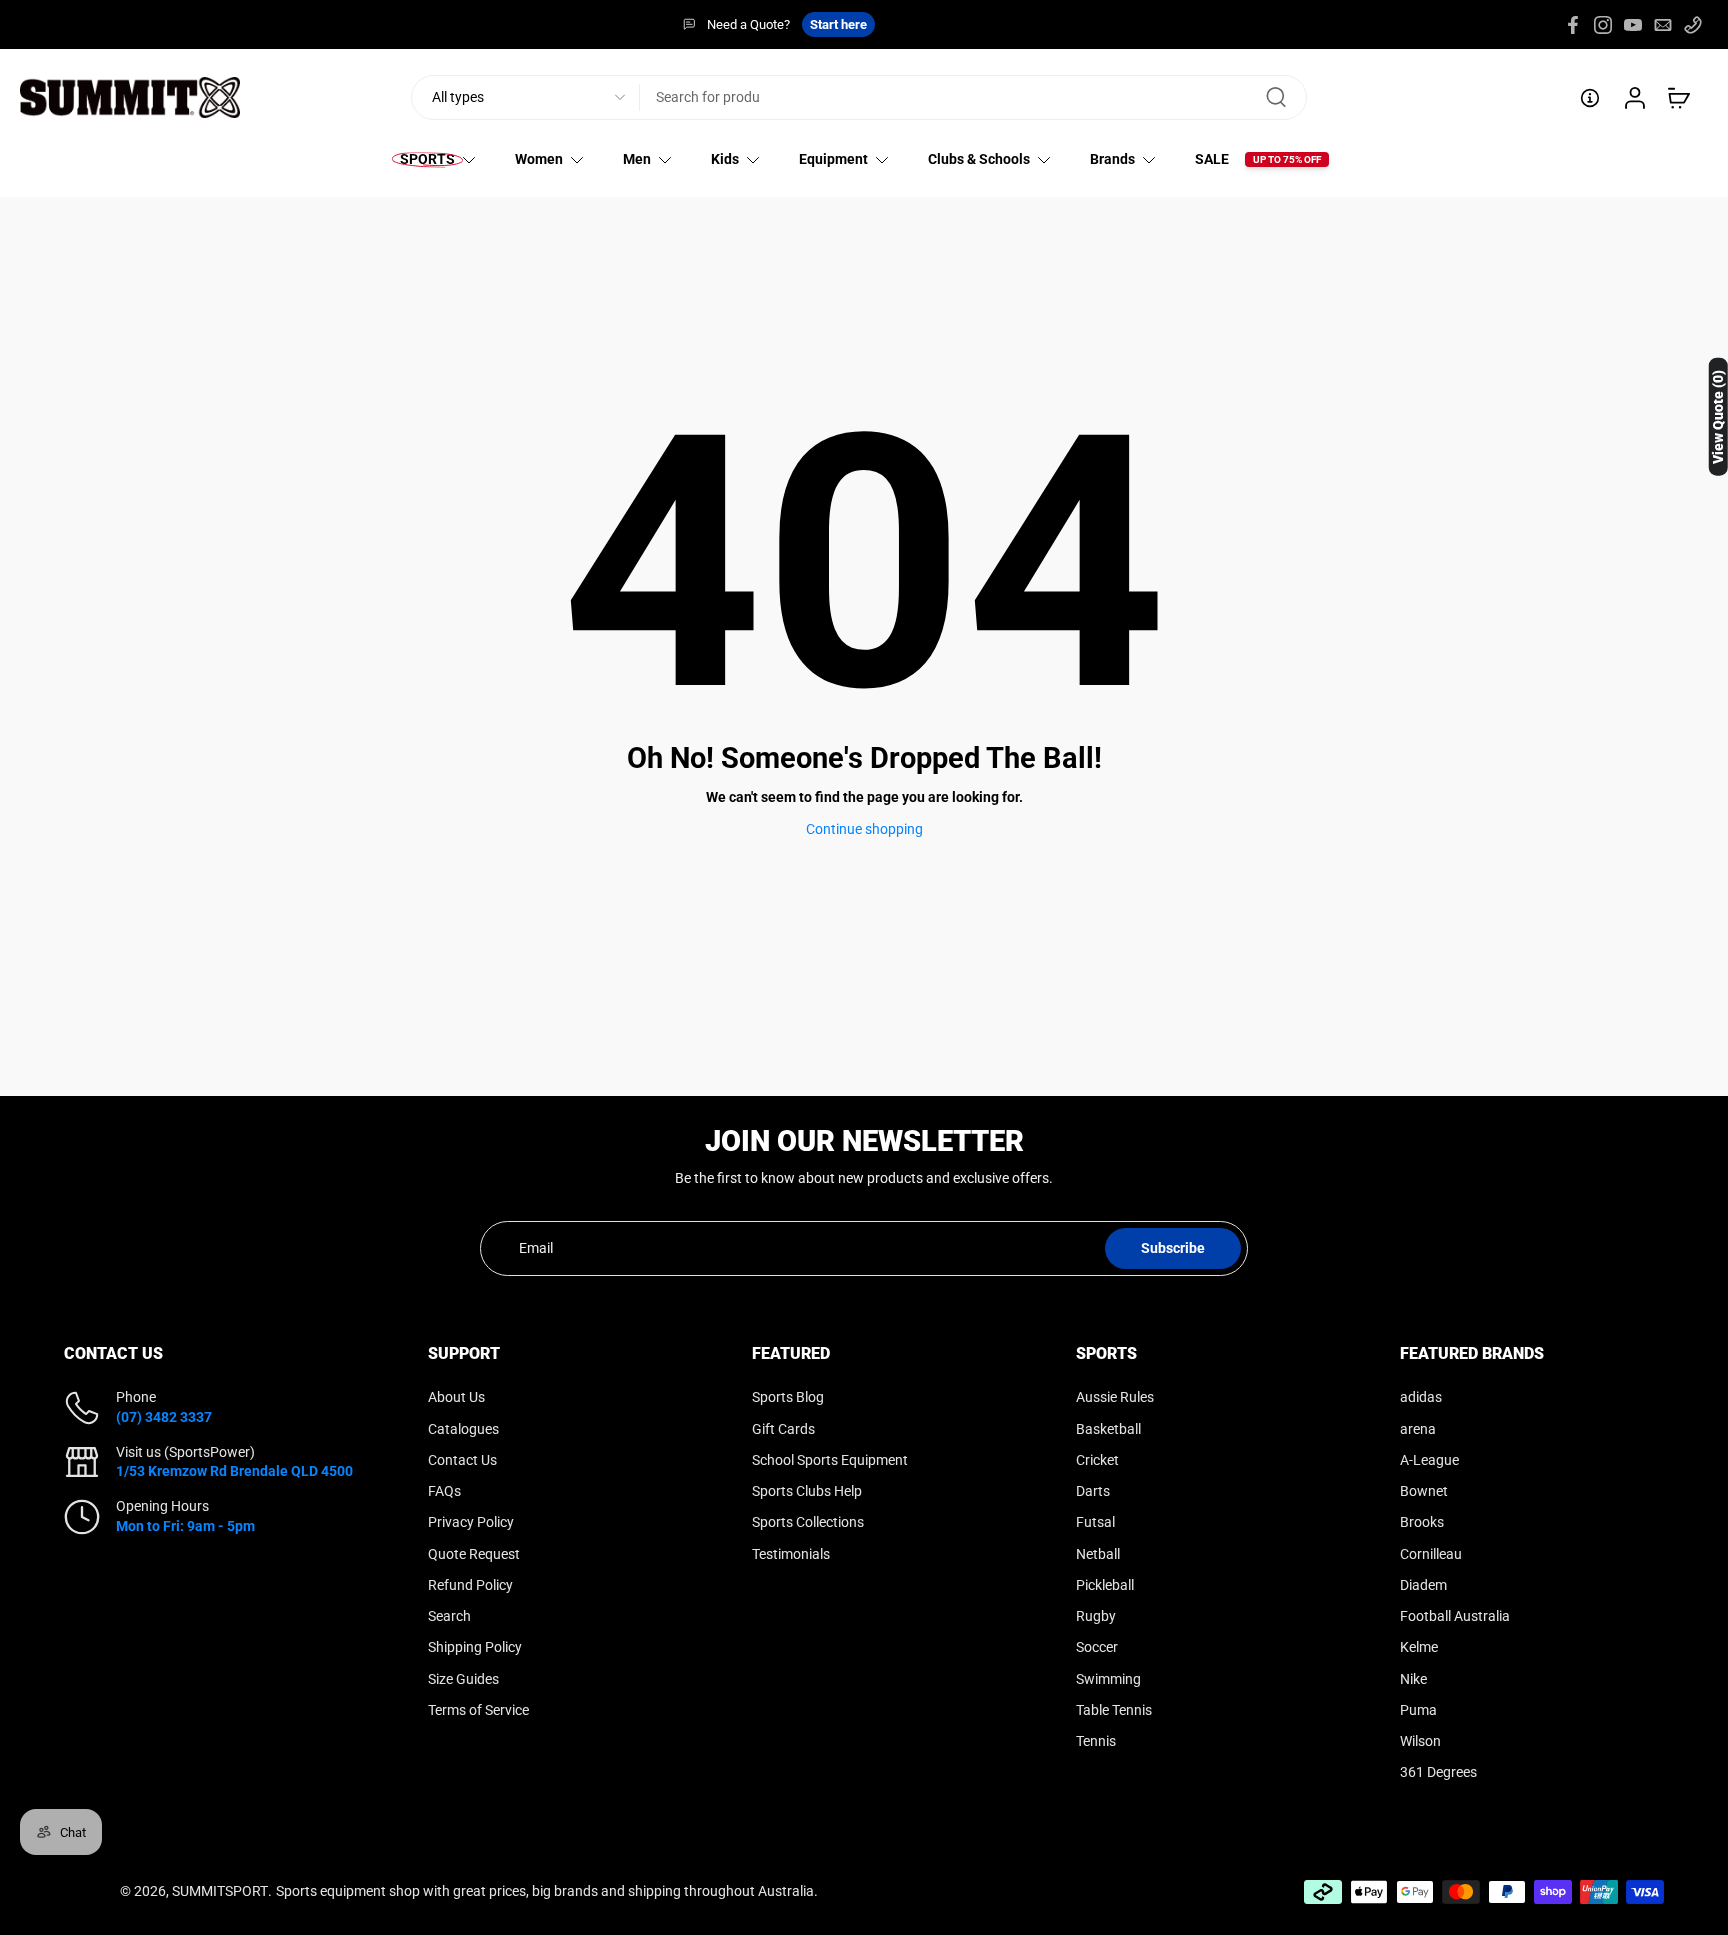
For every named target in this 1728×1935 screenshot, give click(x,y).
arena (1418, 1428)
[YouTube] (1633, 25)
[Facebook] (1573, 25)
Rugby (1096, 1616)
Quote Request (474, 1553)
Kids (725, 159)
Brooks (1422, 1522)
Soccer (1097, 1647)
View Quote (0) (1718, 417)
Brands (1112, 159)
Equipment (833, 159)
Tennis (1096, 1741)
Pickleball (1105, 1585)
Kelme (1419, 1647)
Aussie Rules (1115, 1397)
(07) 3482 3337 (164, 1416)
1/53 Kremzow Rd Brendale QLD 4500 (234, 1471)
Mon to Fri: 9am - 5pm (185, 1525)
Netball (1098, 1553)
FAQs (444, 1491)
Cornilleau (1431, 1553)
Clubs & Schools (979, 159)
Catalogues (463, 1428)
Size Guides (463, 1678)
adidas (1421, 1397)
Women (539, 159)
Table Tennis (1114, 1710)
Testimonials (791, 1553)
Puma (1418, 1710)
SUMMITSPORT (220, 1891)
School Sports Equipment (830, 1460)
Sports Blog (788, 1397)
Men (637, 159)
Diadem (1423, 1585)
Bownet (1424, 1491)
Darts (1093, 1491)
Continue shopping (864, 829)
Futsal (1095, 1522)
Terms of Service (478, 1710)
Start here (838, 24)
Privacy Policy (471, 1522)
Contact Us (462, 1460)
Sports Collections (808, 1522)
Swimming (1108, 1678)
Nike (1413, 1678)
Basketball (1108, 1428)
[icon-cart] (1678, 98)
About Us (456, 1397)
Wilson (1420, 1741)
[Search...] (1276, 98)
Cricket (1097, 1460)
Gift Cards (783, 1428)
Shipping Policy (475, 1647)
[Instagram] (1603, 25)
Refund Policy (470, 1585)
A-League (1429, 1460)
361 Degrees (1438, 1772)
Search (449, 1616)
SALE (1212, 159)
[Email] (1663, 25)
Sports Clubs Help (807, 1491)
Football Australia (1455, 1616)
